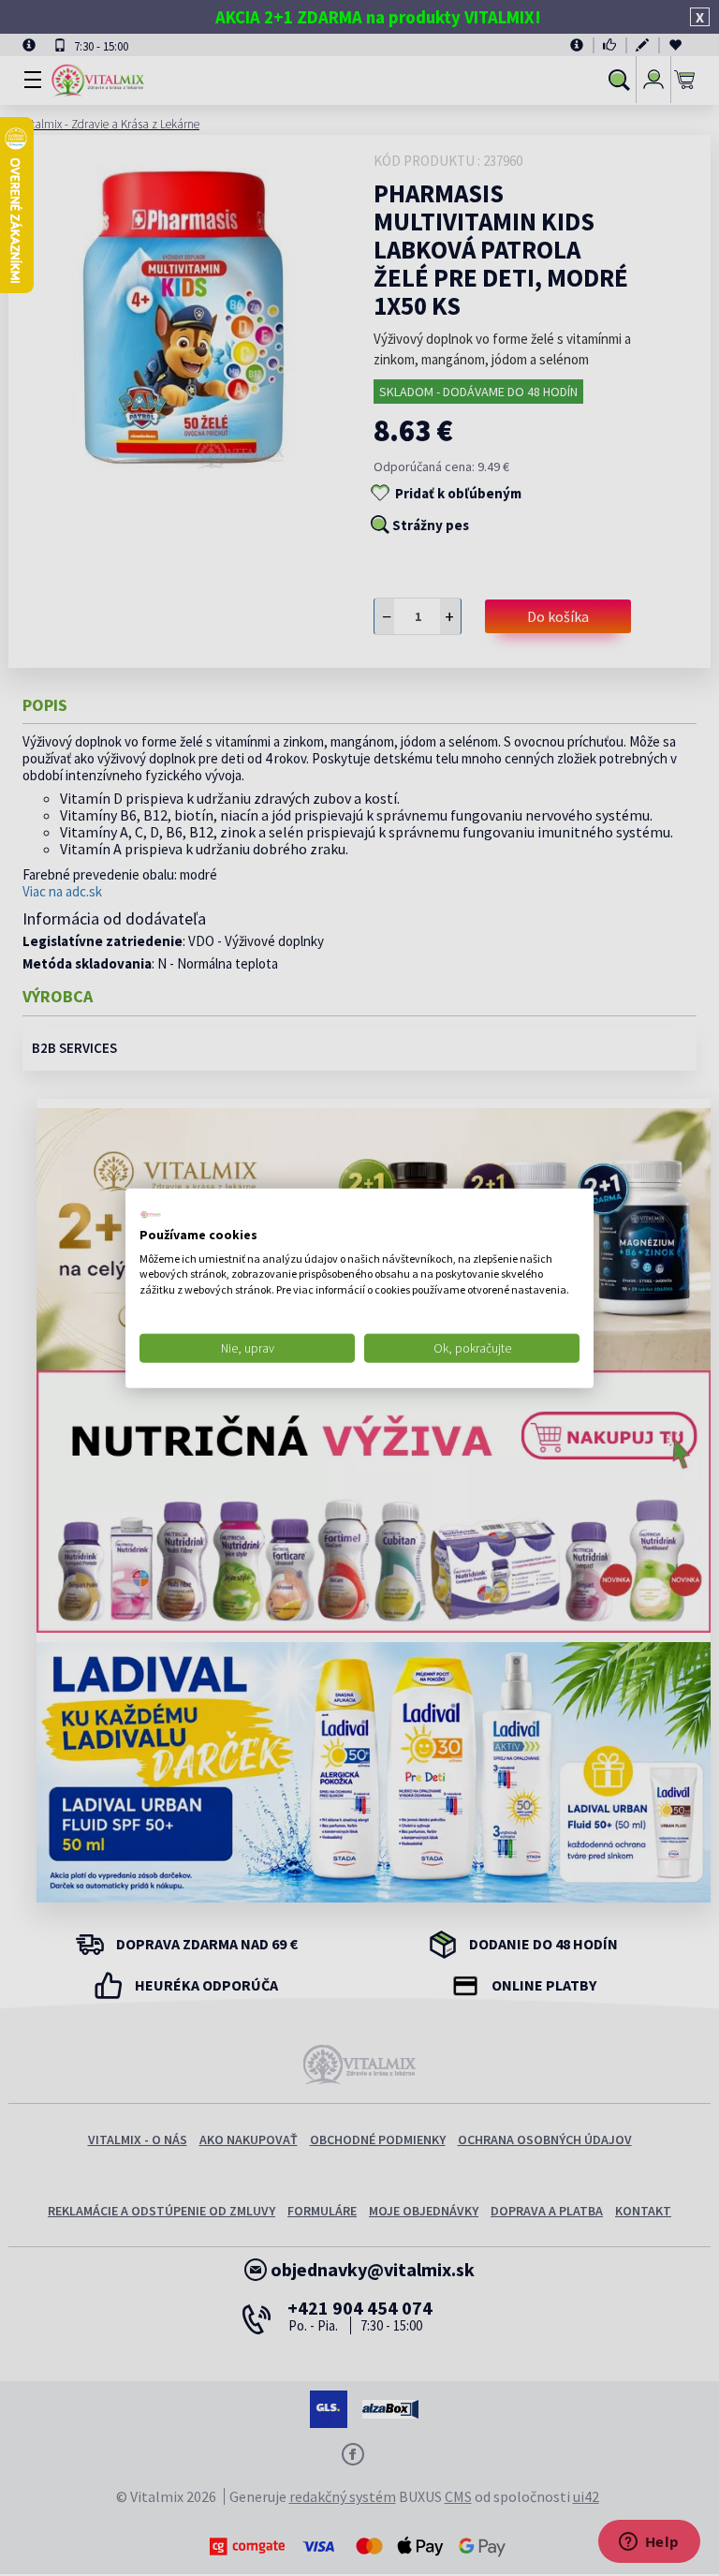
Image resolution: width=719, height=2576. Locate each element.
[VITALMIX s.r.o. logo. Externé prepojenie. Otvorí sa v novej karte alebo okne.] (151, 1215)
